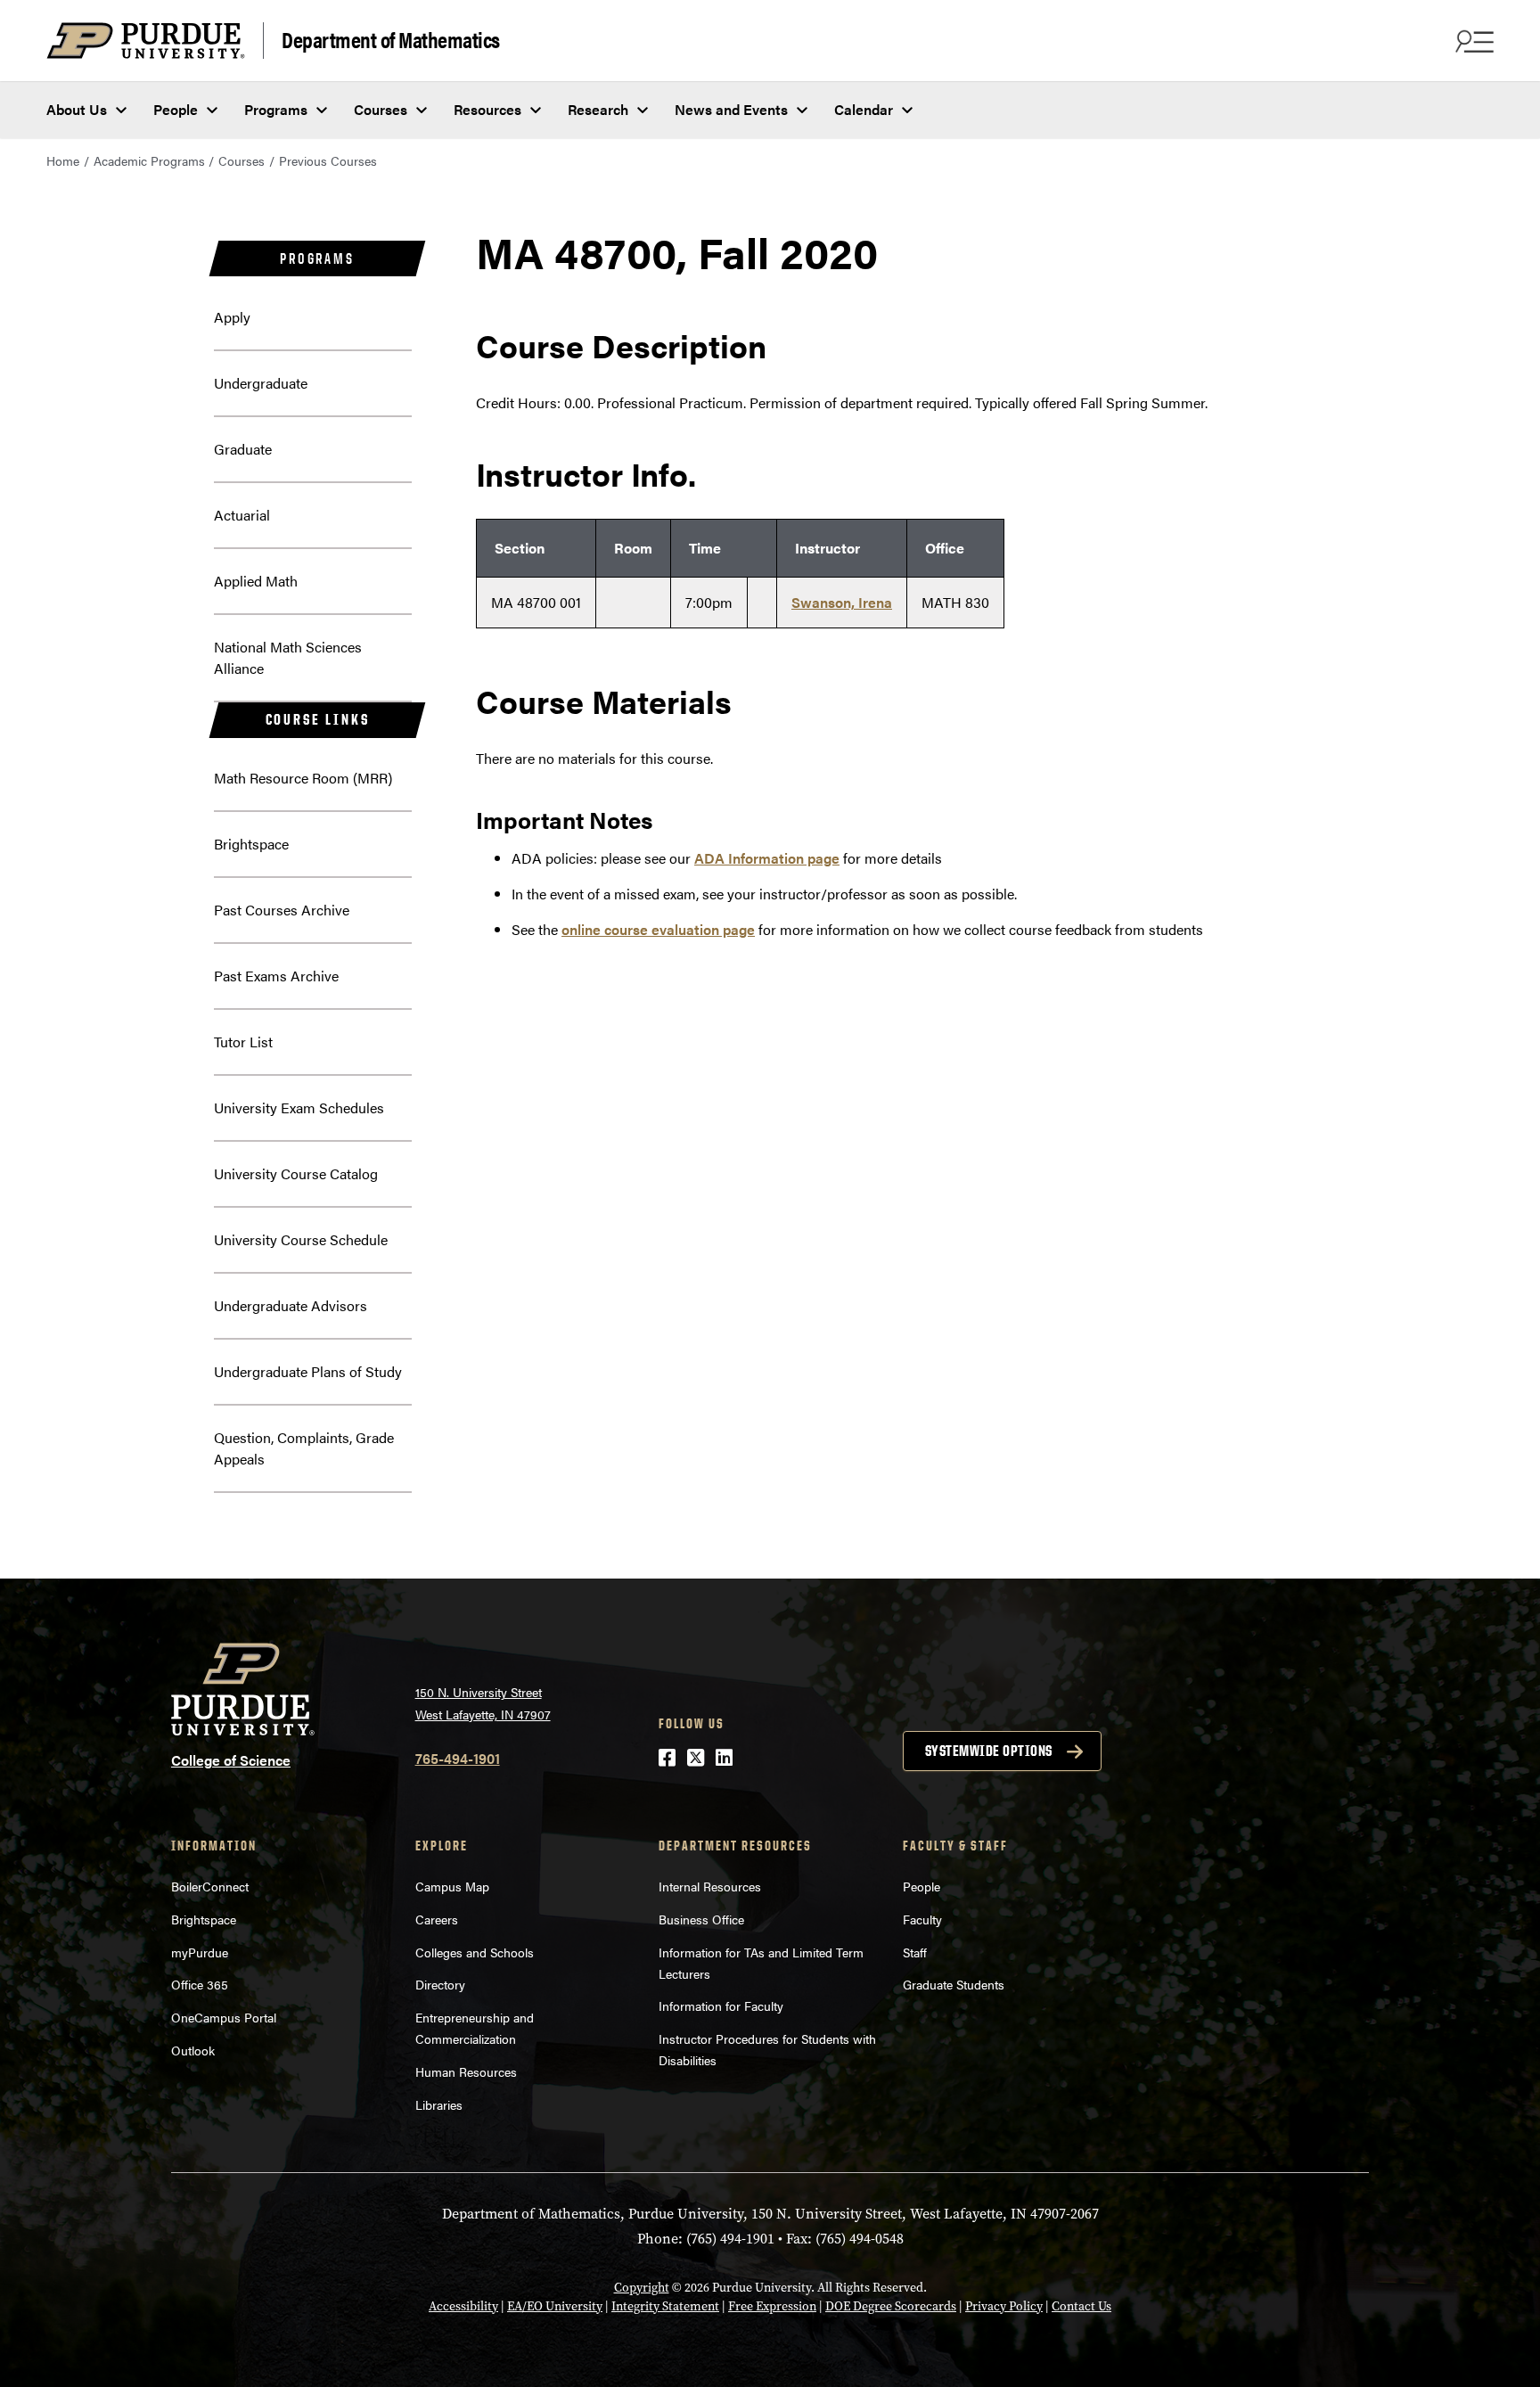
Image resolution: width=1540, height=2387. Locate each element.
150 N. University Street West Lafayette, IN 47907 (483, 1703)
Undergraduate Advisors (291, 1305)
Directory (440, 1984)
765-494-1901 (458, 1758)
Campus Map (452, 1886)
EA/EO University (555, 2306)
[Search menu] (1472, 41)
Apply (232, 317)
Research (598, 109)
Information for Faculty (721, 2006)
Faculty (922, 1919)
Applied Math (256, 581)
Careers (437, 1919)
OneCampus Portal (224, 2017)
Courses (381, 109)
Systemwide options (989, 1751)
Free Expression (772, 2306)
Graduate (243, 449)
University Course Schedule (301, 1239)
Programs (276, 109)
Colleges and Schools (475, 1952)
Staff (915, 1952)
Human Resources (466, 2071)
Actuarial (242, 515)
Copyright (642, 2288)
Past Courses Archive (282, 910)
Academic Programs (149, 160)
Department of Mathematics (391, 39)
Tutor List (243, 1042)
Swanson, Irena (842, 602)
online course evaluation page (658, 929)
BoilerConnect (210, 1886)
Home (63, 160)
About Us (77, 109)
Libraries (439, 2104)
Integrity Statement (665, 2306)
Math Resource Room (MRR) (303, 778)
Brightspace (251, 844)
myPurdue (200, 1952)
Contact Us (1081, 2306)
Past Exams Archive (276, 976)
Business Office (701, 1919)
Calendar (864, 109)
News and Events (731, 109)
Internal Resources (710, 1886)
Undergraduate (261, 383)
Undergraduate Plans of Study (308, 1371)
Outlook (193, 2050)
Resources (487, 109)
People (176, 109)
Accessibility (463, 2306)
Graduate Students (954, 1984)
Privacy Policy (1004, 2306)
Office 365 (200, 1984)
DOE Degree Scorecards (891, 2306)
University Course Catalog (296, 1173)
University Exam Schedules (299, 1107)
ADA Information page (767, 858)
